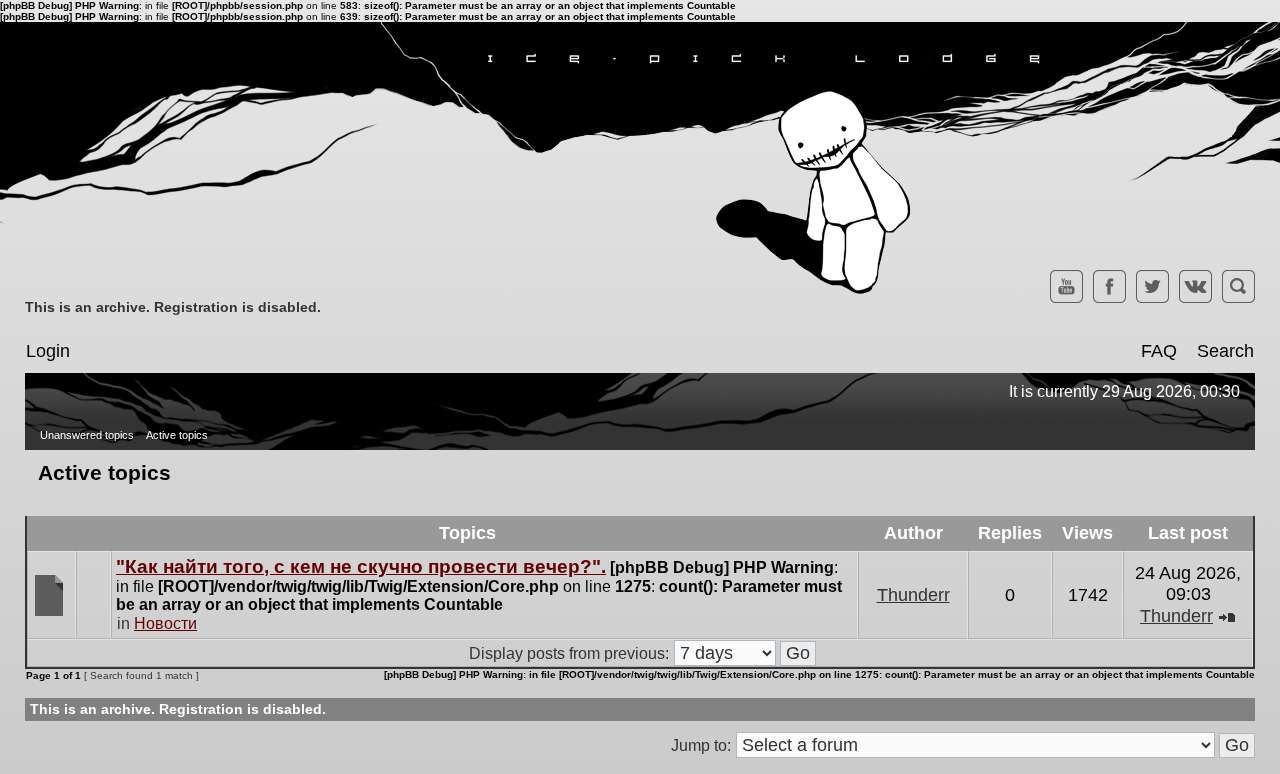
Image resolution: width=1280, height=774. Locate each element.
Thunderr (913, 595)
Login (48, 351)
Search (1225, 351)
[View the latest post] (1227, 616)
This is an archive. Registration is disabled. (173, 307)
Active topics (177, 435)
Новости (165, 623)
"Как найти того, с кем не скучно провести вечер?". (361, 566)
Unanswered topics (87, 435)
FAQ (1159, 351)
